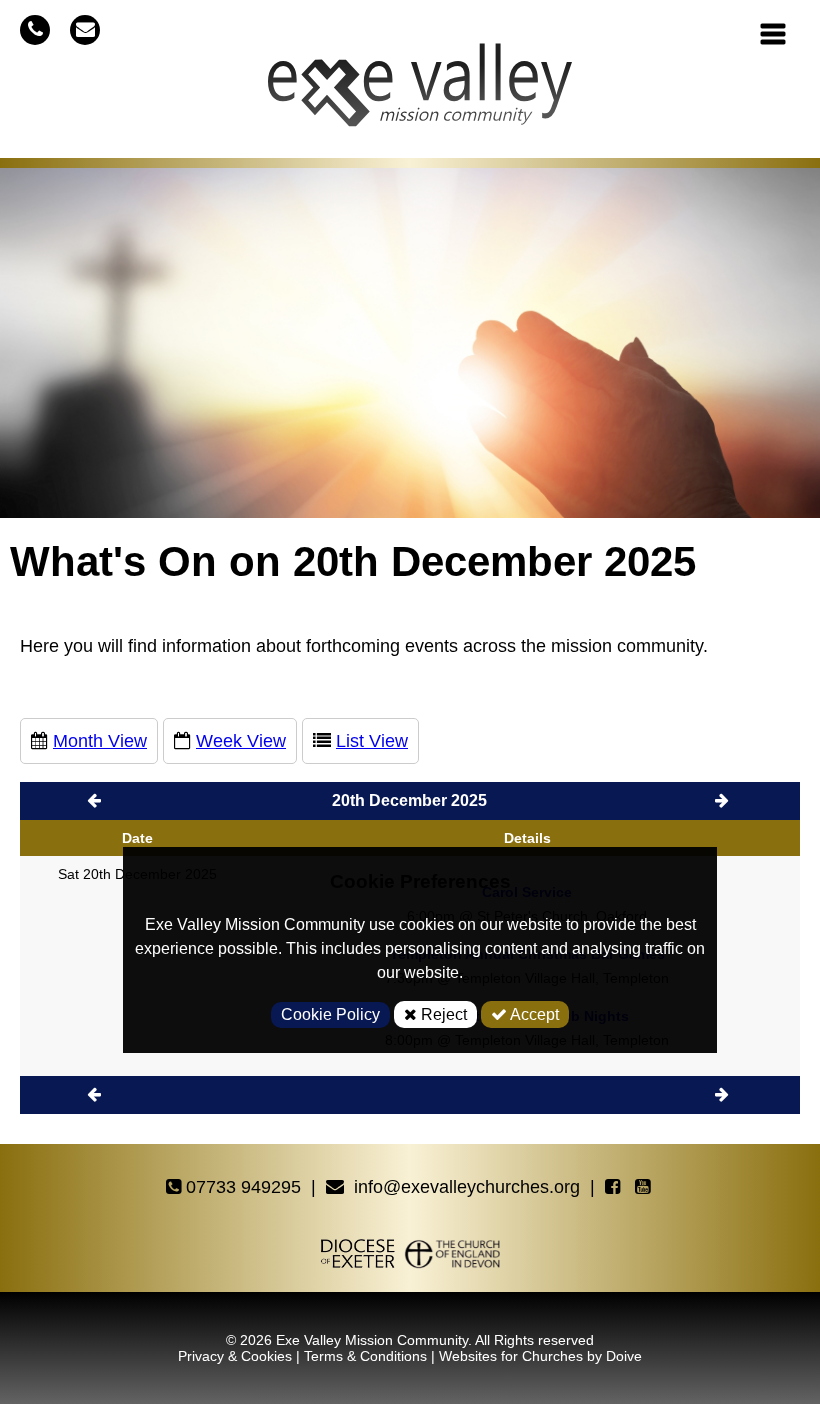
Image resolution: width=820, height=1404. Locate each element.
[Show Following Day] (724, 1094)
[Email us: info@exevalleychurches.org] (85, 29)
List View (372, 741)
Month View (100, 741)
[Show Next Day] (724, 800)
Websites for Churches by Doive (540, 1356)
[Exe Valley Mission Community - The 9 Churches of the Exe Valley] (420, 93)
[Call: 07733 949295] (35, 29)
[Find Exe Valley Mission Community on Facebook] (615, 1187)
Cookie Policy (330, 1014)
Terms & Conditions (365, 1356)
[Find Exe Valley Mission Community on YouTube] (645, 1187)
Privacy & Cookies (235, 1356)
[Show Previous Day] (96, 800)
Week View (241, 741)
